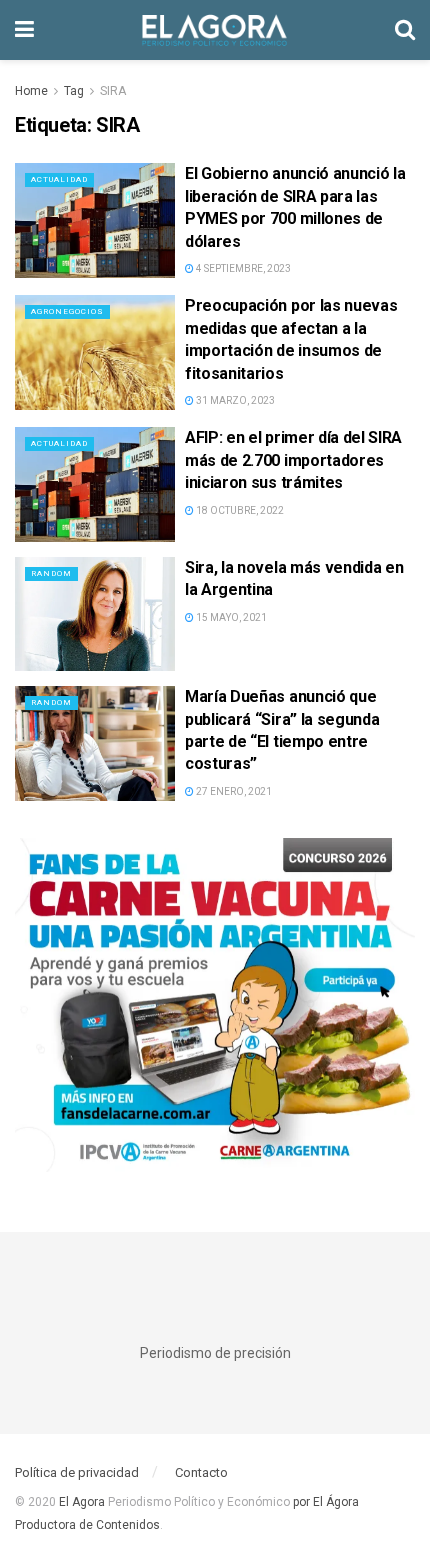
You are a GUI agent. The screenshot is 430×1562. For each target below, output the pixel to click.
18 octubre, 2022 (239, 510)
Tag (74, 91)
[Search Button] (405, 30)
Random (51, 573)
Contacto (201, 1472)
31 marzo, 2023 (234, 400)
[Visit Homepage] (214, 30)
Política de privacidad (77, 1472)
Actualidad (59, 179)
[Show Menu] (24, 30)
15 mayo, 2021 (230, 617)
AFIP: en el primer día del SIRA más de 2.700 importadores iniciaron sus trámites (293, 460)
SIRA (113, 91)
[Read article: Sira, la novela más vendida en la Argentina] (95, 614)
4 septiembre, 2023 (242, 268)
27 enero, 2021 (233, 791)
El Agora (83, 1502)
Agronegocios (67, 311)
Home (31, 91)
